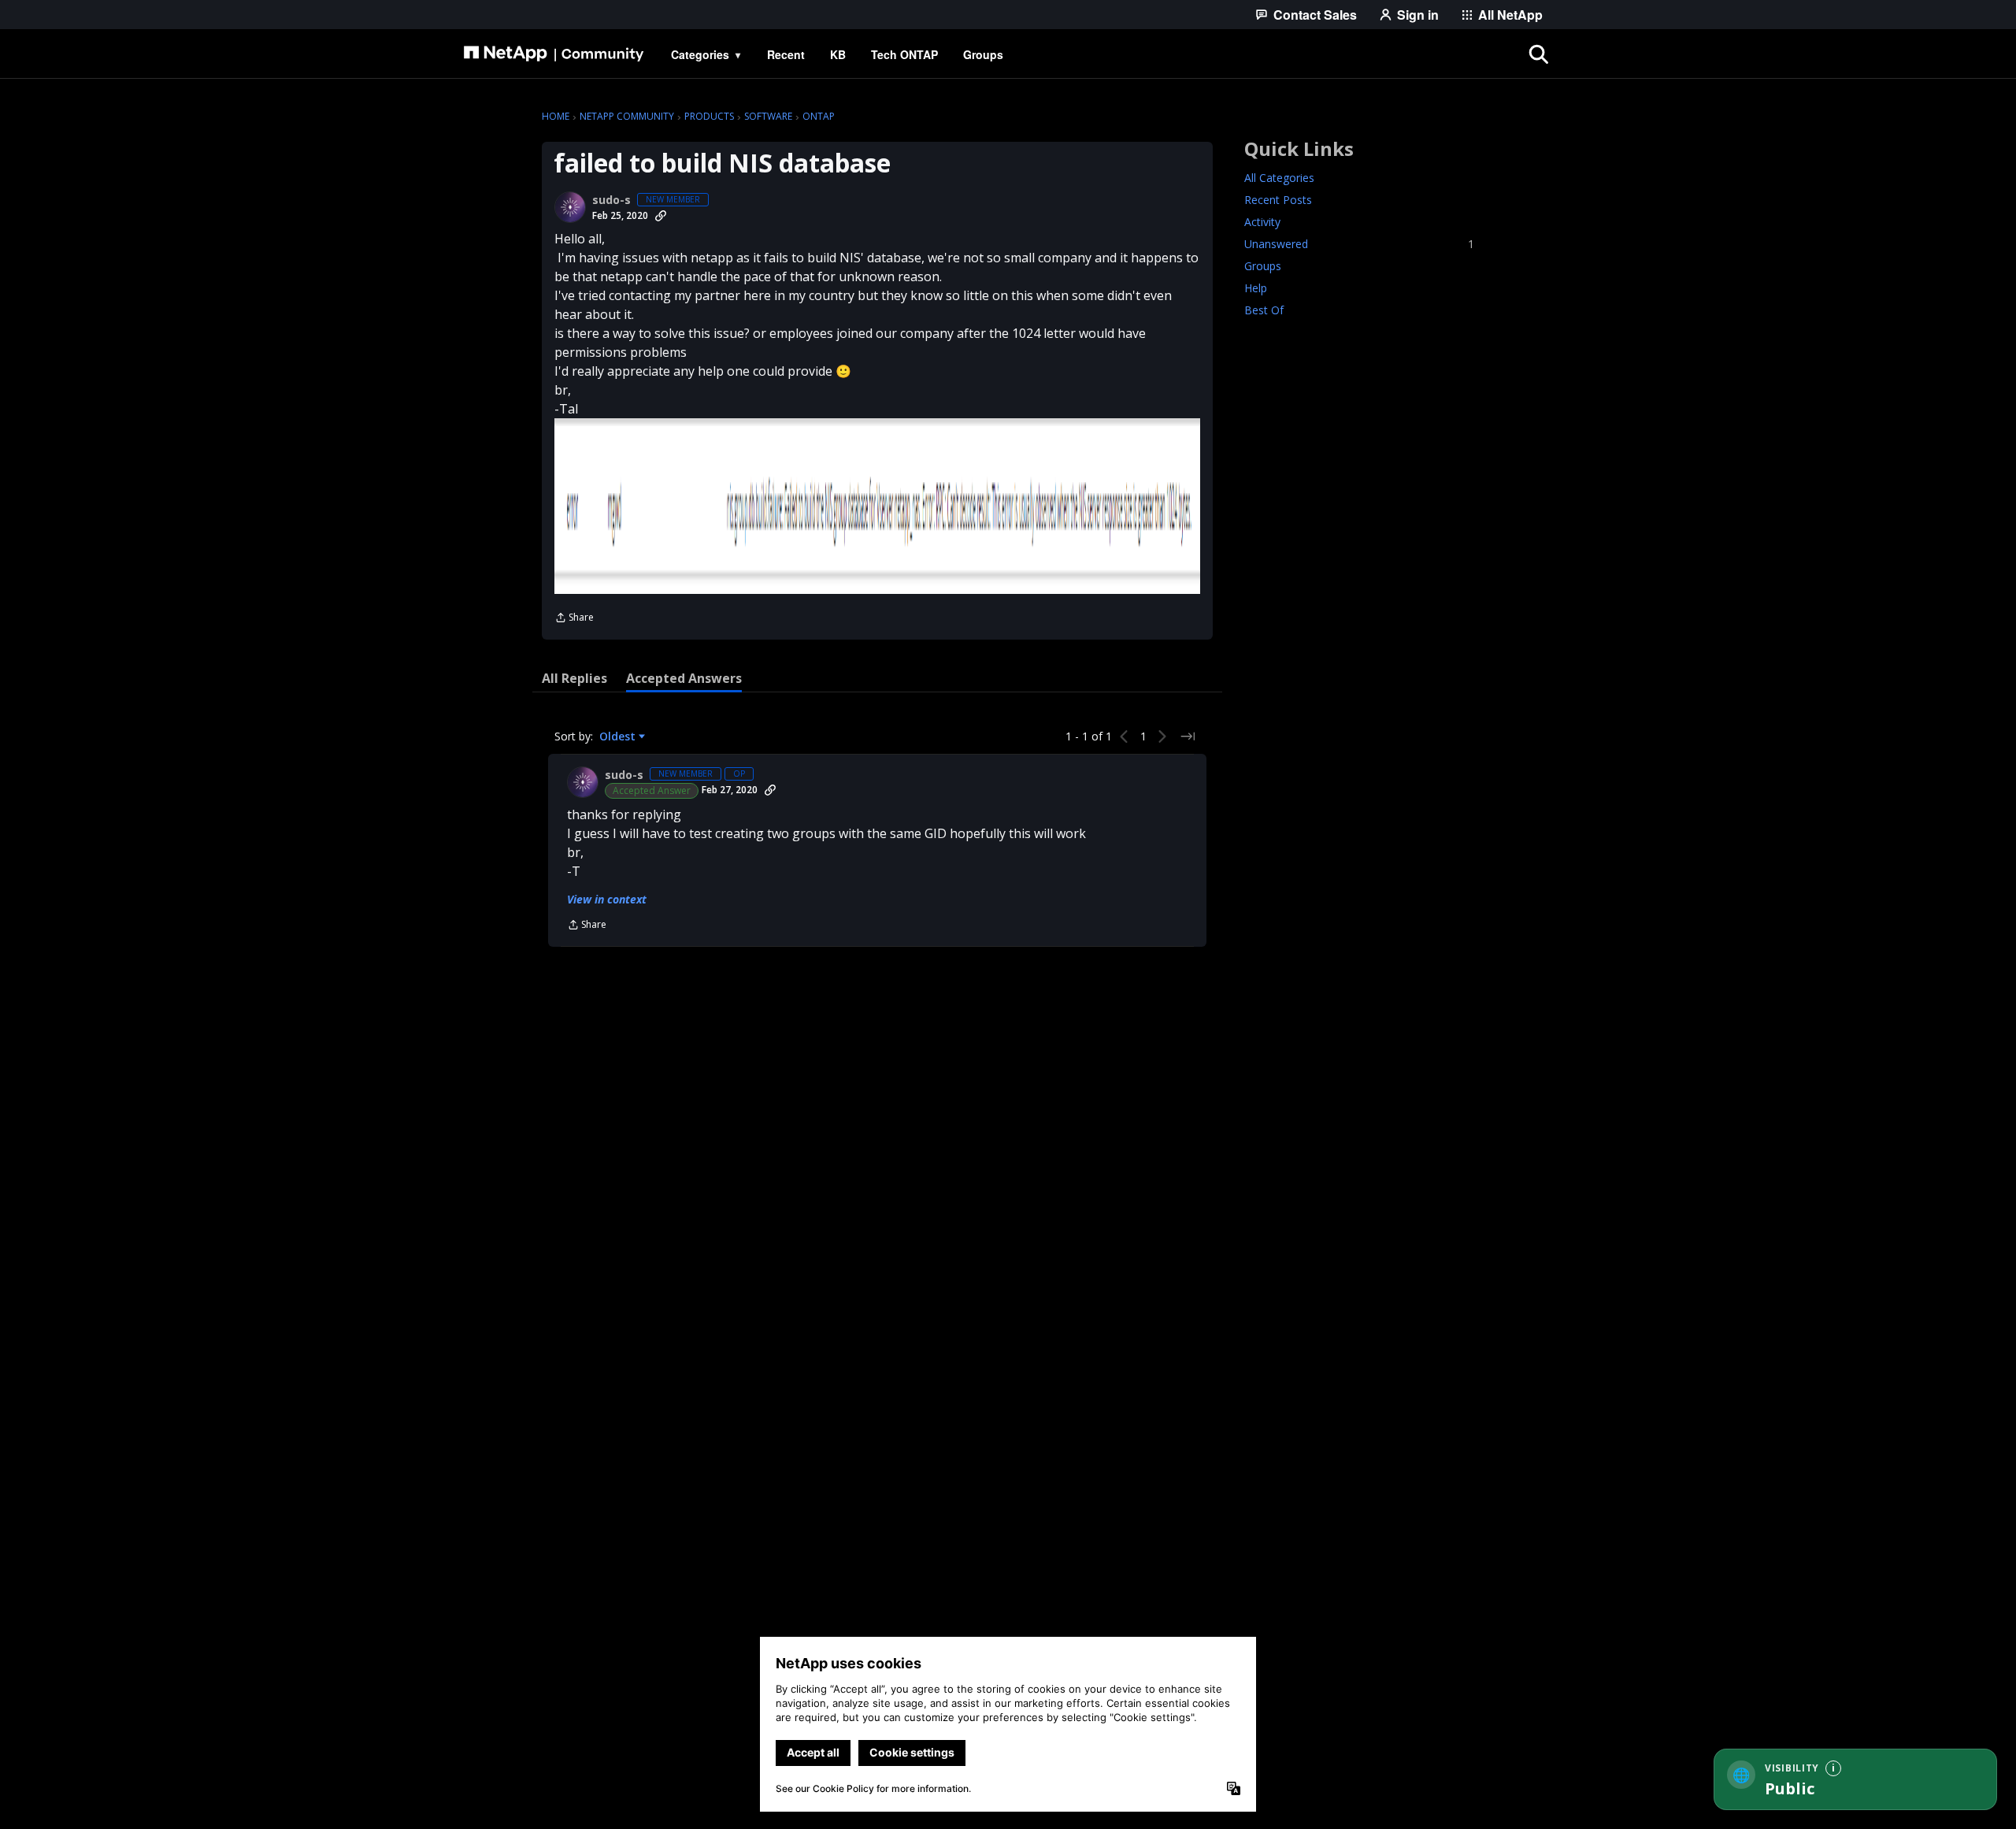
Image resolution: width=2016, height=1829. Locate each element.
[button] (877, 506)
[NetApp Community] (554, 54)
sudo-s (611, 200)
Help (1256, 288)
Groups (1263, 266)
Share (574, 619)
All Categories (1279, 178)
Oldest (619, 736)
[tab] (574, 678)
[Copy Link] (661, 216)
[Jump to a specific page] (1188, 736)
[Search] (1539, 54)
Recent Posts (1278, 200)
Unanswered (1359, 244)
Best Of (1264, 310)
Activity (1262, 222)
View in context (607, 899)
